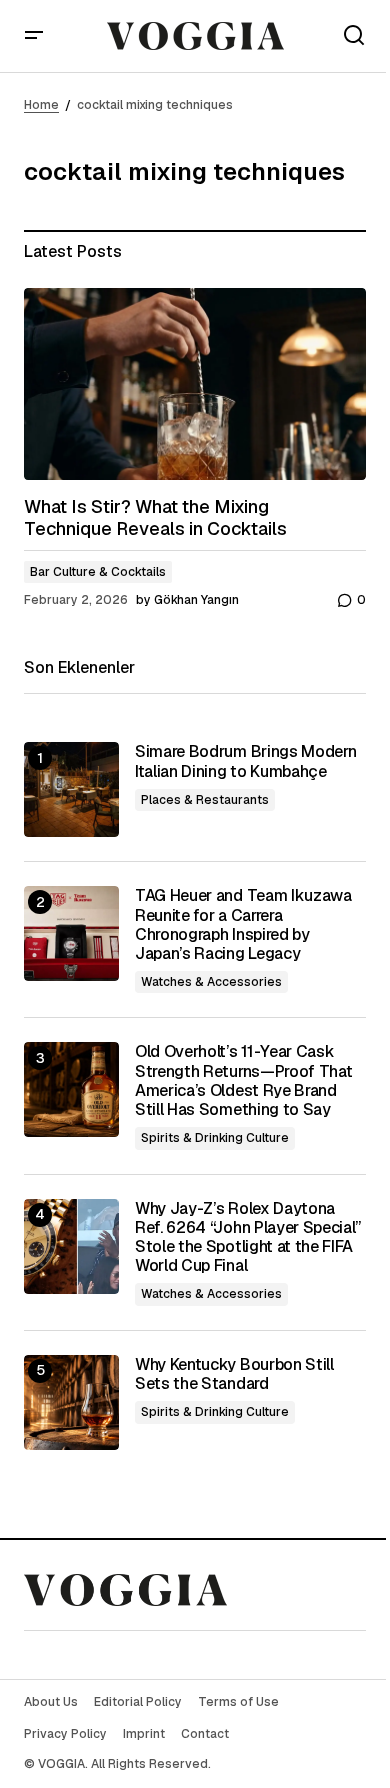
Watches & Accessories (211, 982)
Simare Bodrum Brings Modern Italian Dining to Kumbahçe (245, 761)
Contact (205, 1734)
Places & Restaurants (205, 800)
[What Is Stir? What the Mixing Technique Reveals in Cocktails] (195, 384)
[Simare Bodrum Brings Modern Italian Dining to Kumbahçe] (71, 789)
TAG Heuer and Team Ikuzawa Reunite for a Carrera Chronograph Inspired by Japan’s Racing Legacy (243, 924)
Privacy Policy (65, 1734)
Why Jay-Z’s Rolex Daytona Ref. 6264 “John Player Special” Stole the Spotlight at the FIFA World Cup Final (248, 1237)
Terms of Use (238, 1702)
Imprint (144, 1734)
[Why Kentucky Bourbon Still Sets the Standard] (71, 1402)
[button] (34, 36)
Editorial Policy (138, 1702)
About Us (51, 1702)
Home (41, 105)
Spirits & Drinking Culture (215, 1138)
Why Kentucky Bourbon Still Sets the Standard (234, 1374)
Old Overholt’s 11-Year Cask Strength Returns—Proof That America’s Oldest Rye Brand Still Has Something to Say (243, 1080)
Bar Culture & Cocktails (98, 572)
